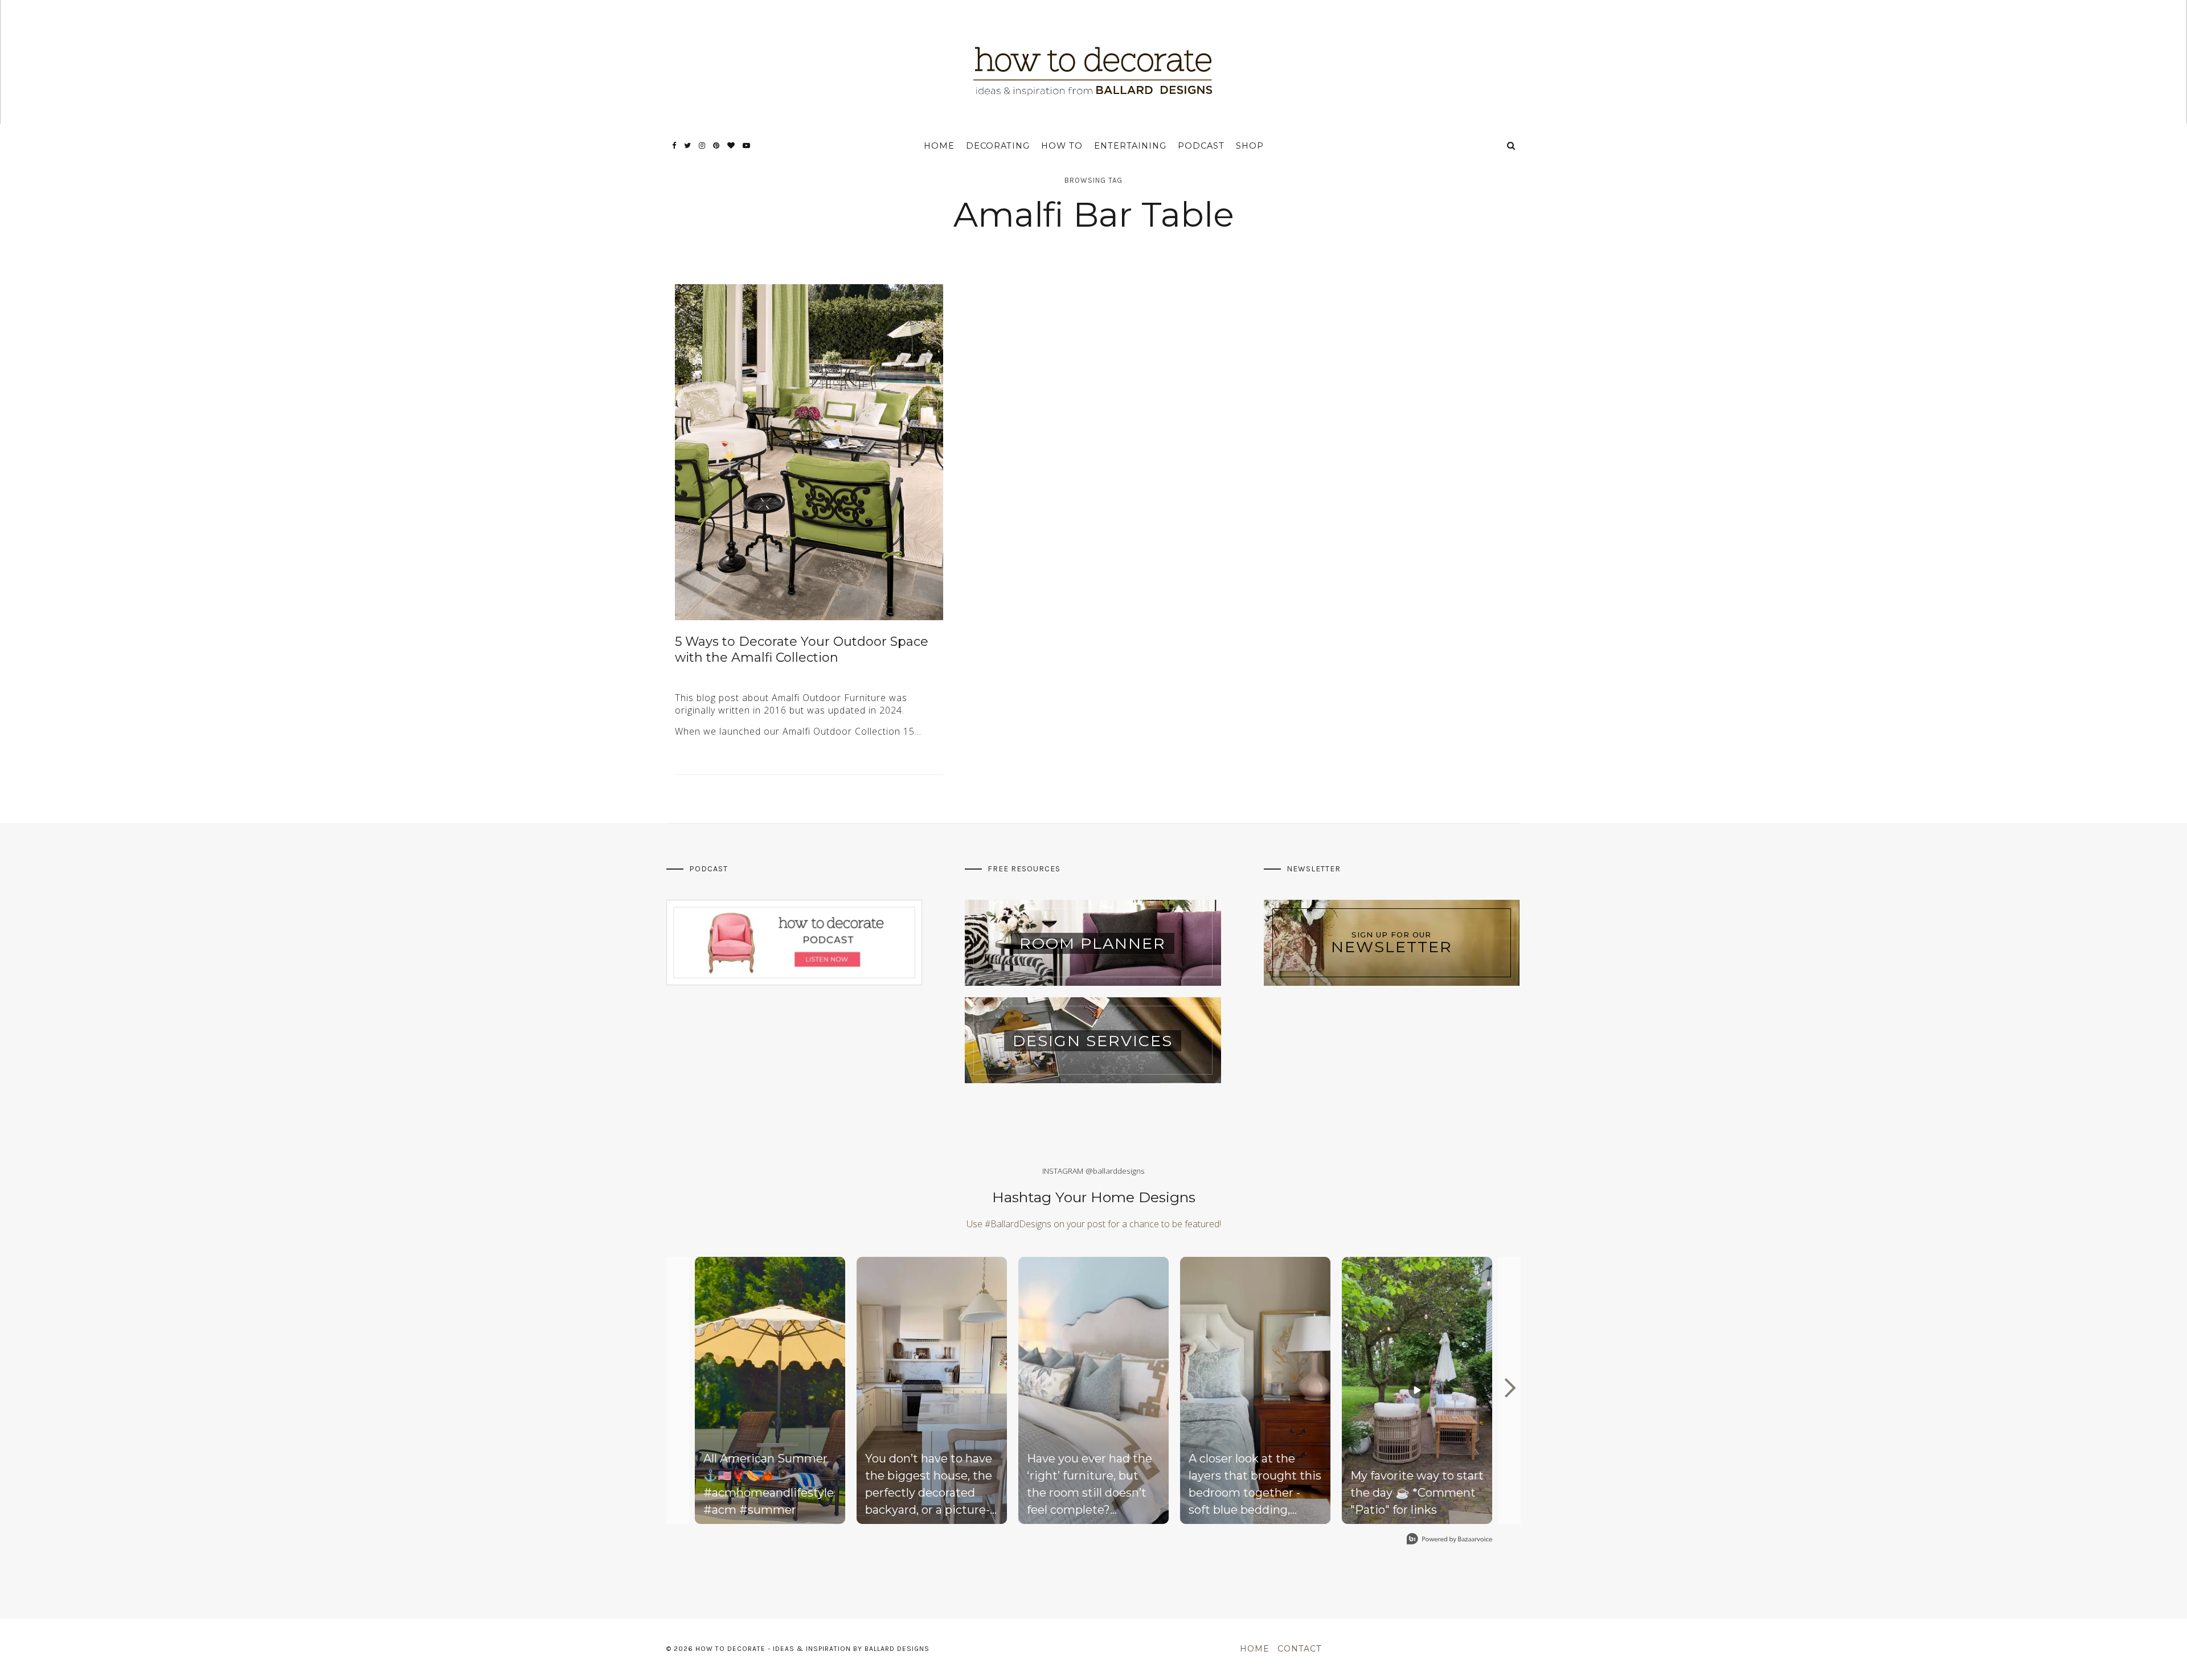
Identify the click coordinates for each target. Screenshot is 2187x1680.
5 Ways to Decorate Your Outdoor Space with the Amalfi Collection (802, 650)
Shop (1250, 146)
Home (939, 146)
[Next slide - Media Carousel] (1509, 1388)
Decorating (998, 146)
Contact (1299, 1649)
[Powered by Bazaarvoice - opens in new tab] (1449, 1540)
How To (1062, 146)
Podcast (1201, 146)
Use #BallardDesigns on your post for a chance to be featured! (1094, 1224)
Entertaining (1130, 146)
